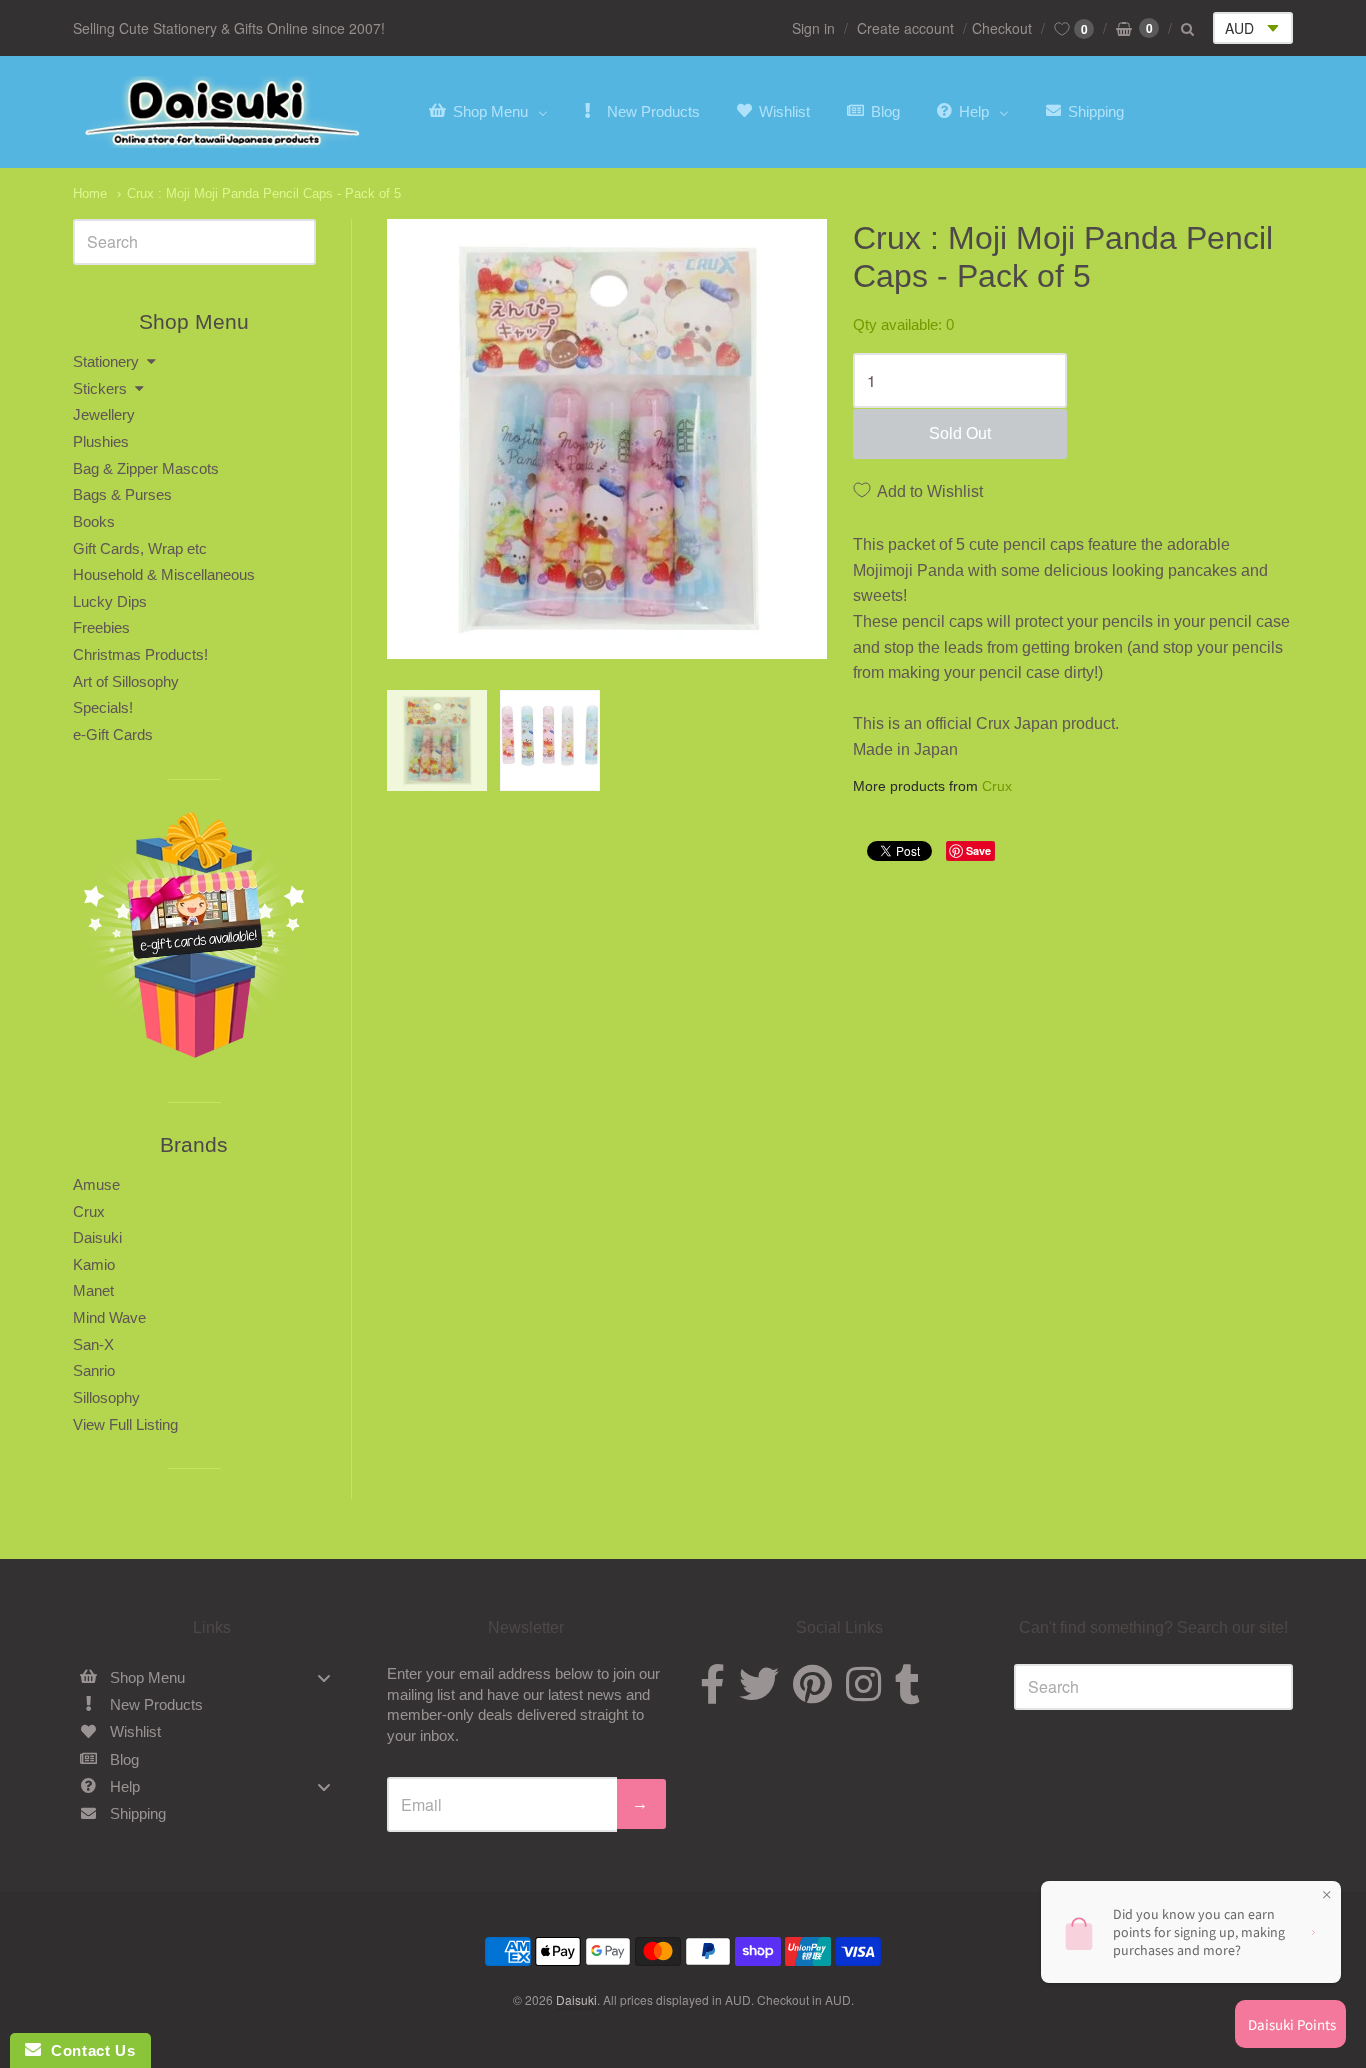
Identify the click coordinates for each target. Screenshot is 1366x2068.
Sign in (813, 28)
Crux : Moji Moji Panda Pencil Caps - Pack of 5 (264, 193)
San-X (93, 1344)
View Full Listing (125, 1424)
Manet (93, 1290)
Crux (997, 786)
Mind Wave (109, 1317)
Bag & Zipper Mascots (146, 468)
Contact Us (88, 2050)
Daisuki (97, 1237)
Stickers (100, 388)
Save (978, 850)
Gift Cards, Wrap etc (140, 548)
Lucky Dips (110, 601)
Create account (905, 28)
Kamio (94, 1264)
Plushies (101, 441)
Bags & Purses (122, 494)
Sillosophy (106, 1397)
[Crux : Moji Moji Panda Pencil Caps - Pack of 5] (437, 740)
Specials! (103, 707)
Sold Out (960, 433)
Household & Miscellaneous (164, 574)
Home (90, 193)
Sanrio (94, 1370)
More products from (932, 786)
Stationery (106, 361)
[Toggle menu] (324, 1677)
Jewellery (104, 414)
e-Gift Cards (113, 734)
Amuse (96, 1184)
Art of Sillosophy (126, 681)
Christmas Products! (140, 654)
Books (94, 521)
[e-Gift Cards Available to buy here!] (194, 941)
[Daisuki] (223, 112)
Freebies (101, 627)
